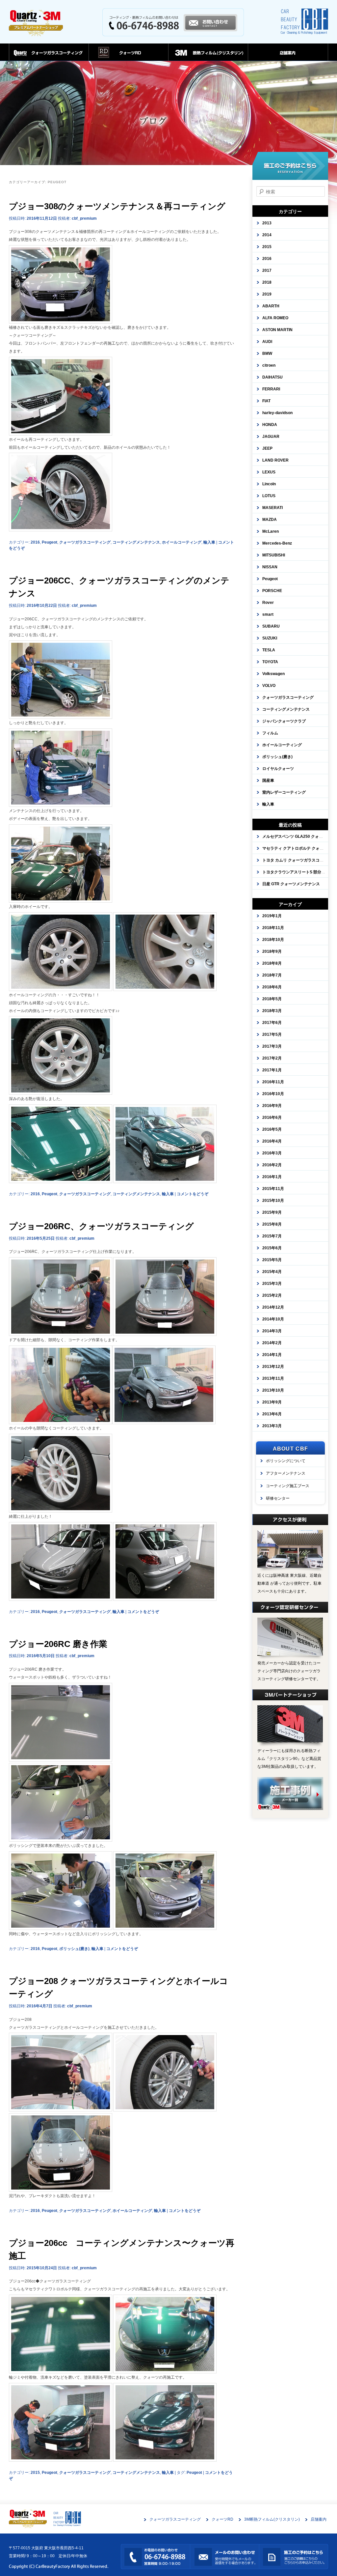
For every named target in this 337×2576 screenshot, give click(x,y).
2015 (35, 2473)
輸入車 (209, 542)
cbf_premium (84, 218)
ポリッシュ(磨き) (74, 1949)
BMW (267, 354)
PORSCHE (272, 591)
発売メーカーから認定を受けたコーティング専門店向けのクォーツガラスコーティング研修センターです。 (289, 1671)
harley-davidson (277, 413)
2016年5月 (272, 1129)
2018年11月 (273, 928)
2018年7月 (272, 975)
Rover (268, 603)
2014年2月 (272, 1343)
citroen (269, 365)
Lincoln (269, 484)
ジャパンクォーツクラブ (284, 721)
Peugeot (50, 542)
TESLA (269, 650)
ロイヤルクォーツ (278, 769)
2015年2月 (272, 1295)
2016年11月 (273, 1082)
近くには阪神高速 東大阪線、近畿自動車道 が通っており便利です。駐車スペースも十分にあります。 (289, 1583)
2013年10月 (273, 1390)
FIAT (266, 401)
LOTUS (269, 496)
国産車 (268, 780)
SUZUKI (270, 638)
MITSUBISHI (274, 555)
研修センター (278, 1498)
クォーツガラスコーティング (49, 55)
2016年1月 (272, 1177)
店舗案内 (288, 55)
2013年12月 (273, 1367)
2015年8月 (272, 1224)
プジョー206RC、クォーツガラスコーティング (101, 1226)
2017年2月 (272, 1058)
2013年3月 (272, 1426)
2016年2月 (272, 1165)
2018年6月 (272, 987)
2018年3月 (272, 1011)
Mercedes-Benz (277, 543)
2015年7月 (272, 1236)
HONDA (270, 425)
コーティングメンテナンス (136, 542)
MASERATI (272, 508)
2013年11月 (273, 1378)
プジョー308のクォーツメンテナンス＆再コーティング (117, 206)
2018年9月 (272, 951)
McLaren (271, 531)
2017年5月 (272, 1034)
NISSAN (270, 567)
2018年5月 (272, 999)
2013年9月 (272, 1402)
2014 (267, 235)
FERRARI (271, 389)
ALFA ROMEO (275, 318)
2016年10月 (273, 1094)
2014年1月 (272, 1355)
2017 (267, 270)
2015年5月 (272, 1260)
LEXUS (269, 472)
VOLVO (269, 686)
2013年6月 (272, 1414)
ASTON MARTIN (277, 330)
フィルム (270, 733)
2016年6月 (272, 1118)
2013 (267, 223)
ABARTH (271, 306)
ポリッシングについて (286, 1461)
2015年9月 (272, 1212)
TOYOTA (270, 662)
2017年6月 (272, 1023)
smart (268, 614)
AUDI (267, 342)
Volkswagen (273, 674)
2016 (35, 542)
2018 (267, 282)
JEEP (267, 448)
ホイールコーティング (182, 542)
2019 (267, 294)
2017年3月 (272, 1046)
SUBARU (271, 626)
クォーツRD (128, 55)
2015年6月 (272, 1248)
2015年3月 (272, 1284)
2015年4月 (272, 1272)
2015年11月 (273, 1189)
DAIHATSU (272, 377)
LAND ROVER (275, 460)
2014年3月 (272, 1331)
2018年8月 (272, 963)
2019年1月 (272, 916)
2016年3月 (272, 1153)
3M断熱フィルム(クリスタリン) (208, 55)
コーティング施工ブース (288, 1486)
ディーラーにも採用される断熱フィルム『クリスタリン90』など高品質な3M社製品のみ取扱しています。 (289, 1759)
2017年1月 (272, 1070)
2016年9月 (272, 1106)
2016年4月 (272, 1141)
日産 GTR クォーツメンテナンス (291, 884)
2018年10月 (273, 940)
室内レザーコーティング (284, 792)
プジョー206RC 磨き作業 (58, 1644)
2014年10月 (273, 1319)
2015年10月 (273, 1201)
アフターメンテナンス (286, 1473)
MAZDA (270, 520)
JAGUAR (271, 437)
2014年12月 (273, 1307)
